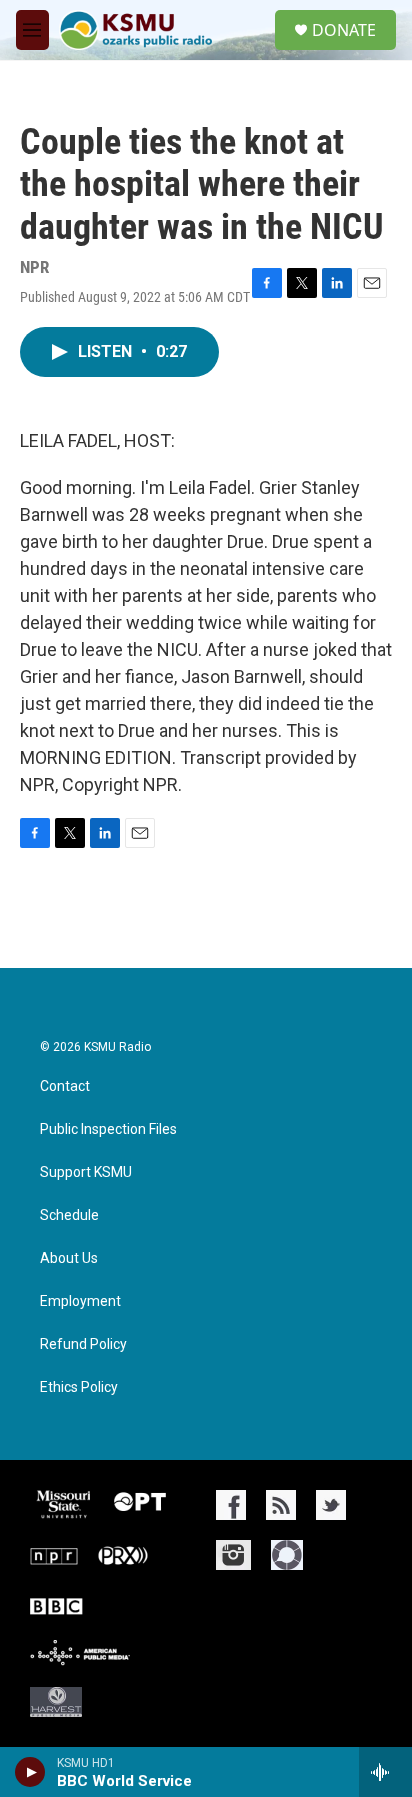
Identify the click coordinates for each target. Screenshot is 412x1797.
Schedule (69, 1215)
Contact (65, 1086)
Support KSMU (86, 1172)
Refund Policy (83, 1344)
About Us (69, 1258)
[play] (30, 1772)
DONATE (344, 30)
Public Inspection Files (108, 1129)
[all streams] (385, 1772)
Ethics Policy (79, 1387)
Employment (80, 1301)
